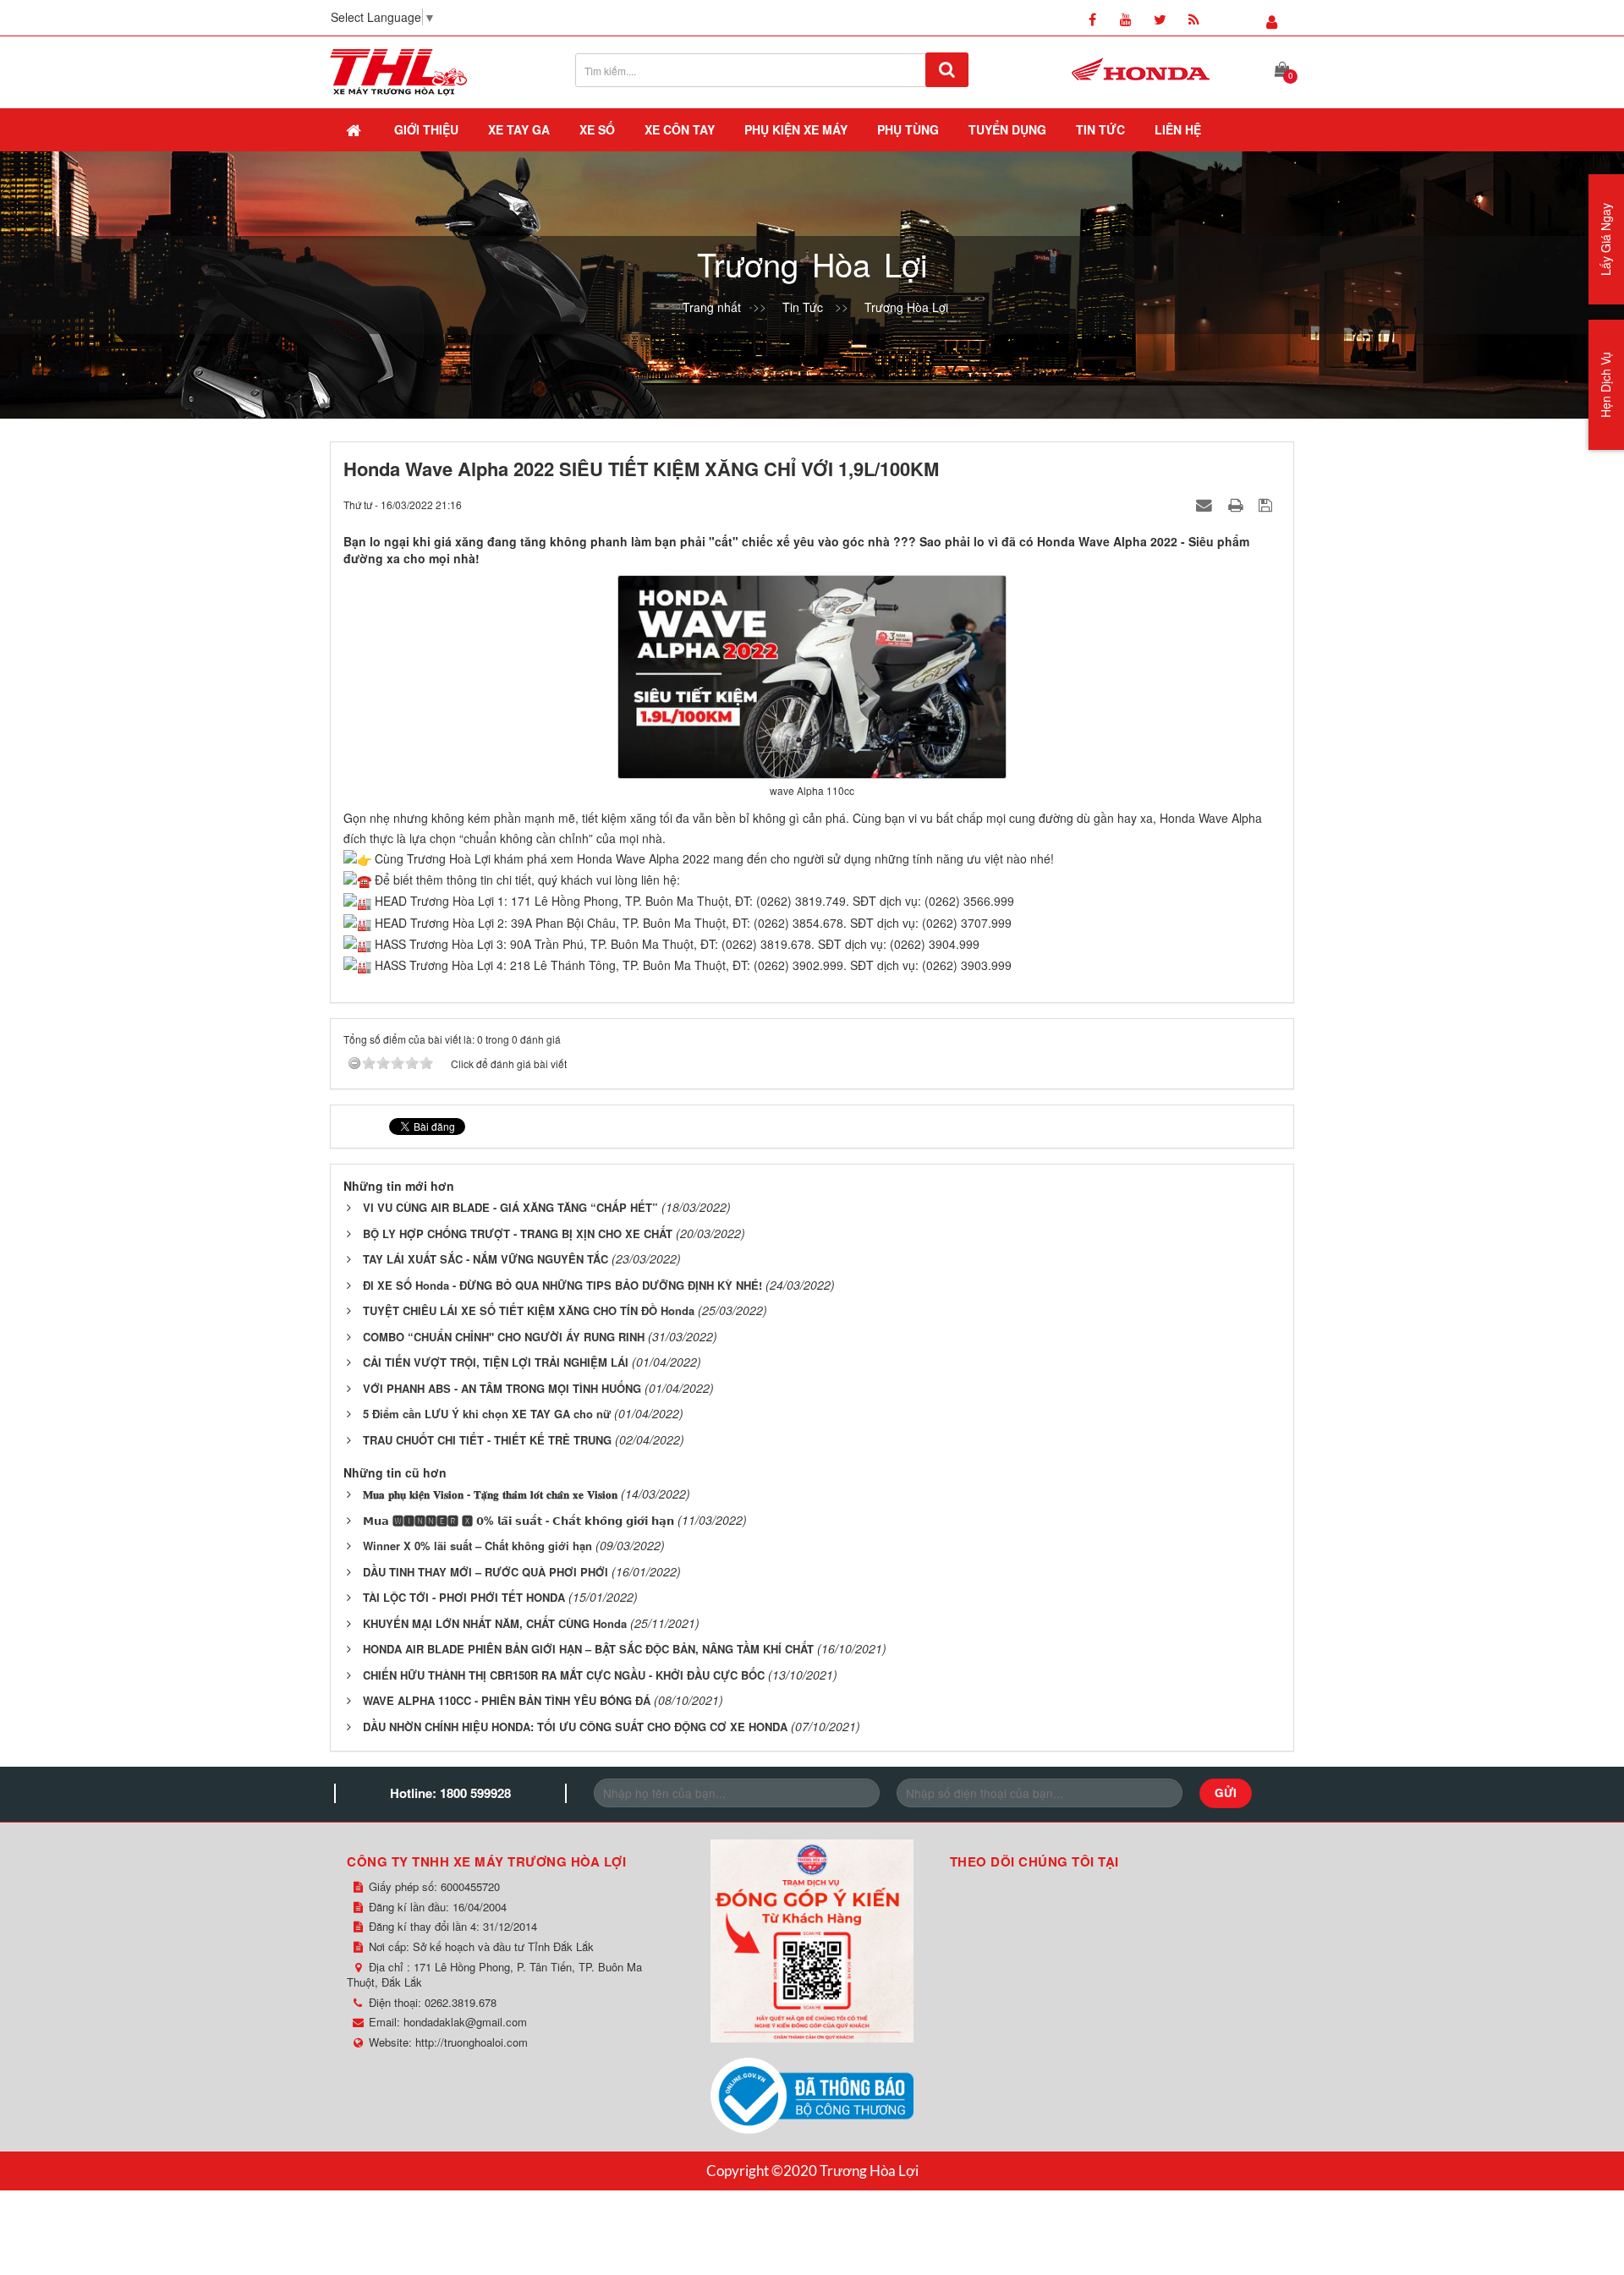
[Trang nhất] (355, 129)
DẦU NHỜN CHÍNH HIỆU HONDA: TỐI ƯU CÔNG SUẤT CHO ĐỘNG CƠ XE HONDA (575, 1727)
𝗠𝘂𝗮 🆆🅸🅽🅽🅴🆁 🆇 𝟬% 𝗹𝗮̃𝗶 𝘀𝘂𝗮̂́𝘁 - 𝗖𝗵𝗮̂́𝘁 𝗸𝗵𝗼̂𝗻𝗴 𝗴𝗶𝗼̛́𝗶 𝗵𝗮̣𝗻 (518, 1520)
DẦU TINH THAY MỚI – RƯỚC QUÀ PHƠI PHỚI (486, 1572)
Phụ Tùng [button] (908, 129)
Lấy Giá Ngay (1605, 239)
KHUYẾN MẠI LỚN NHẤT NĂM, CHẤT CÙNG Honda (495, 1623)
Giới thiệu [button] (426, 129)
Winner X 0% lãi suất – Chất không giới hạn (477, 1546)
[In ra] (1237, 504)
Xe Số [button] (597, 129)
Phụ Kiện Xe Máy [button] (796, 129)
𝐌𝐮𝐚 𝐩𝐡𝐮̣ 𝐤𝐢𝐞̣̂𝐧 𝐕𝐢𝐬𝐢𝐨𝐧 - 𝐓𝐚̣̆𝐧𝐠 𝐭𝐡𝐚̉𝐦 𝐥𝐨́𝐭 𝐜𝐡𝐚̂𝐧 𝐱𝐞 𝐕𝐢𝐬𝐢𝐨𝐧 (490, 1494)
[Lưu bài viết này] (1267, 504)
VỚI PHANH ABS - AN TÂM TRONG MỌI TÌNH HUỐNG (502, 1388)
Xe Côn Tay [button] (680, 129)
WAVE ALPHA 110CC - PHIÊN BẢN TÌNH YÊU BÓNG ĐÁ (507, 1700)
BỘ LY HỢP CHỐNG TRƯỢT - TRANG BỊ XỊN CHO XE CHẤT (518, 1233)
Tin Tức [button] (1100, 129)
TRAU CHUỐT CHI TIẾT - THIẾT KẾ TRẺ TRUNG (487, 1440)
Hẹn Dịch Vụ (1605, 385)
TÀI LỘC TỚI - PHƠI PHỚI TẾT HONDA (464, 1597)
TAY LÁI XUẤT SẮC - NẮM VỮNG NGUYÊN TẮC (486, 1259)
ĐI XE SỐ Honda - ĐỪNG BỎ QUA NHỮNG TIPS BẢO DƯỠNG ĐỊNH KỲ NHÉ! (562, 1285)
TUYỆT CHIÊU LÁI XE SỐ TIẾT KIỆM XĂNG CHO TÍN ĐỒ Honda (529, 1310)
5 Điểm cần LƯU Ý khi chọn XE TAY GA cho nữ (487, 1414)
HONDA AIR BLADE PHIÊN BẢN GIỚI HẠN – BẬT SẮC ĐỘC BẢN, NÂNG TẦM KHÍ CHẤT (588, 1649)
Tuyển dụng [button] (1007, 129)
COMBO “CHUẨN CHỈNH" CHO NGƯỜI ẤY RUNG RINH (504, 1337)
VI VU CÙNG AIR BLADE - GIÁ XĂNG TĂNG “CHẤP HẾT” (510, 1207)
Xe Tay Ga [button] (519, 129)
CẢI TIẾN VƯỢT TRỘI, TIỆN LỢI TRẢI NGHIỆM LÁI (496, 1362)
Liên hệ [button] (1178, 129)
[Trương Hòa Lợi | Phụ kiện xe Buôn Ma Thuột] (398, 70)
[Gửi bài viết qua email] (1206, 504)
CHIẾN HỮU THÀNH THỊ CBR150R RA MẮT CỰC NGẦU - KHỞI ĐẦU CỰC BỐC (564, 1675)
